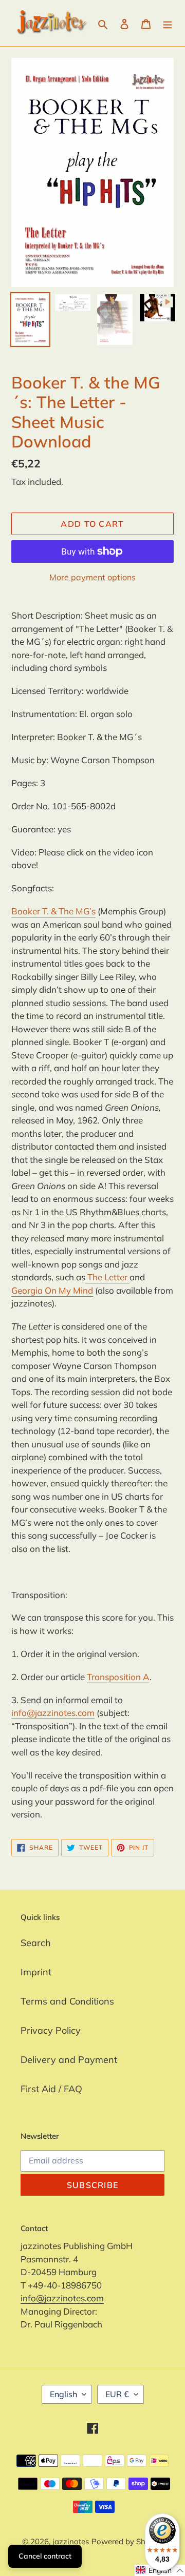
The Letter (107, 1277)
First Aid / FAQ (51, 2089)
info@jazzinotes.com (53, 1713)
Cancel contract (45, 2556)
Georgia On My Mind (52, 1290)
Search (36, 1943)
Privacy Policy (51, 2030)
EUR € (117, 2394)
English (63, 2394)
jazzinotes (71, 2541)
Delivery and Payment (69, 2060)
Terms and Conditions (67, 2001)
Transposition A (118, 1677)
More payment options (92, 577)
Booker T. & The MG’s (53, 911)
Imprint (36, 1972)
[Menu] (168, 23)
